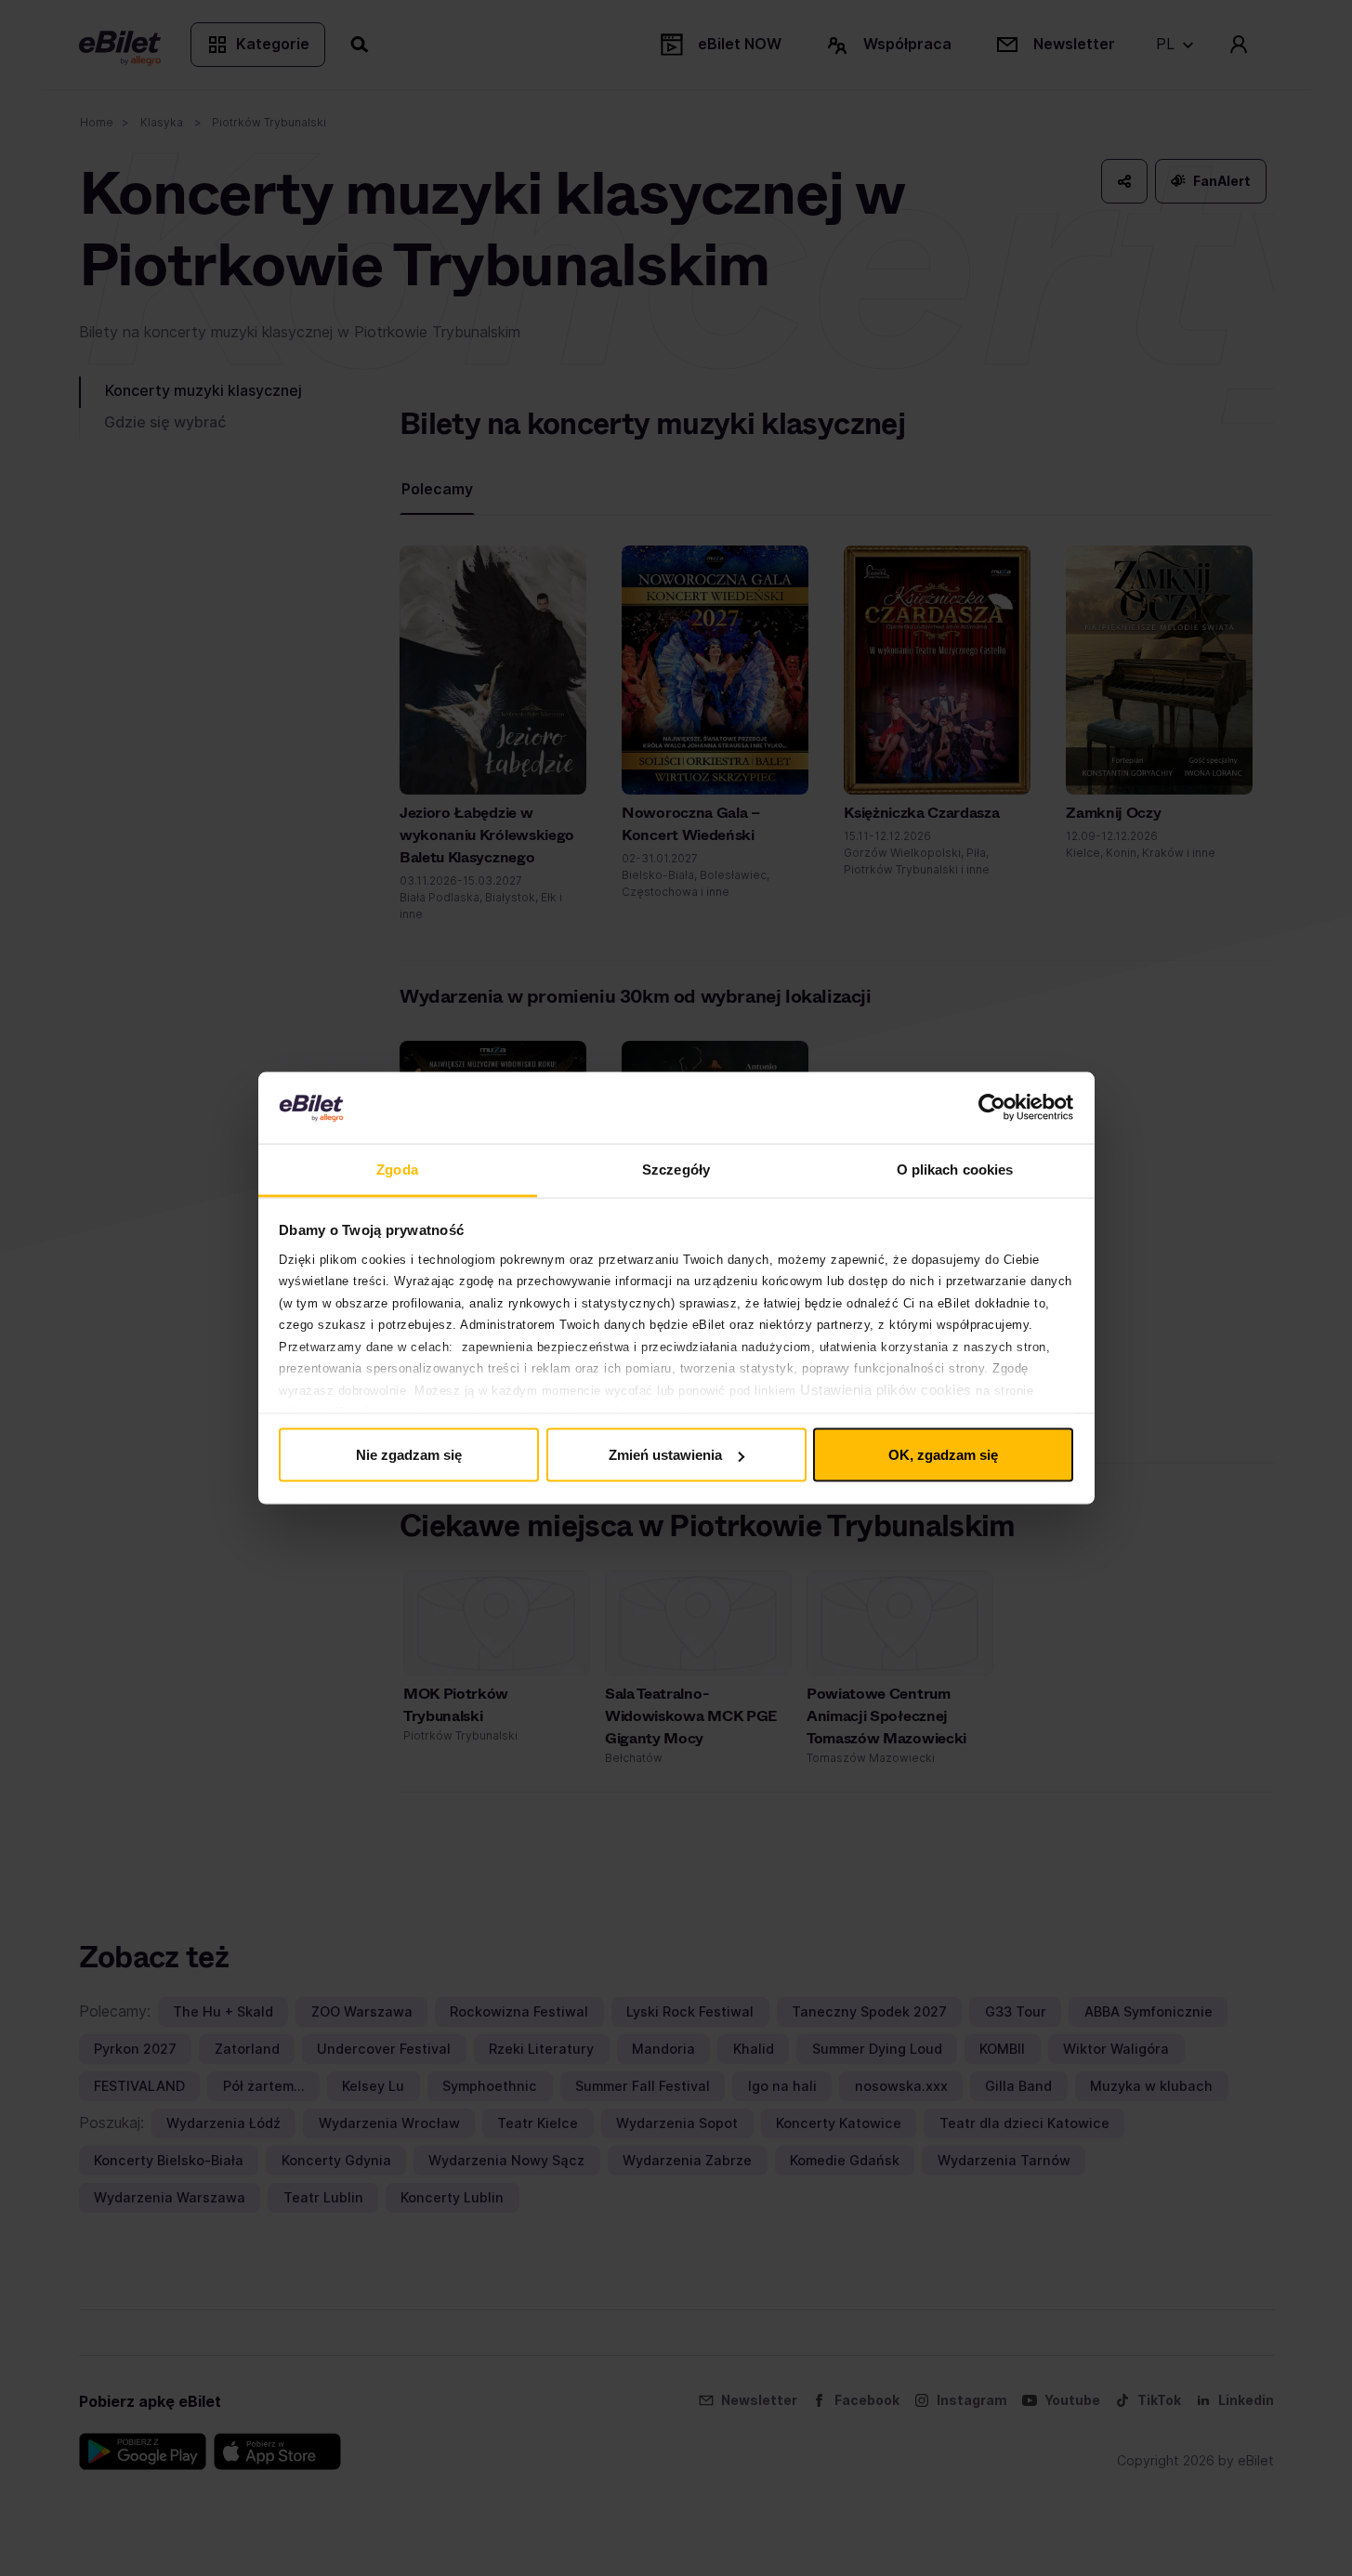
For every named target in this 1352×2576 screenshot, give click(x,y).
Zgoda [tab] (397, 1169)
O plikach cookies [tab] (955, 1169)
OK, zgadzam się (943, 1455)
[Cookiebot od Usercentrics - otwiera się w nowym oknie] (992, 1108)
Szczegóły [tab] (676, 1169)
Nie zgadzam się (409, 1455)
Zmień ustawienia (665, 1455)
